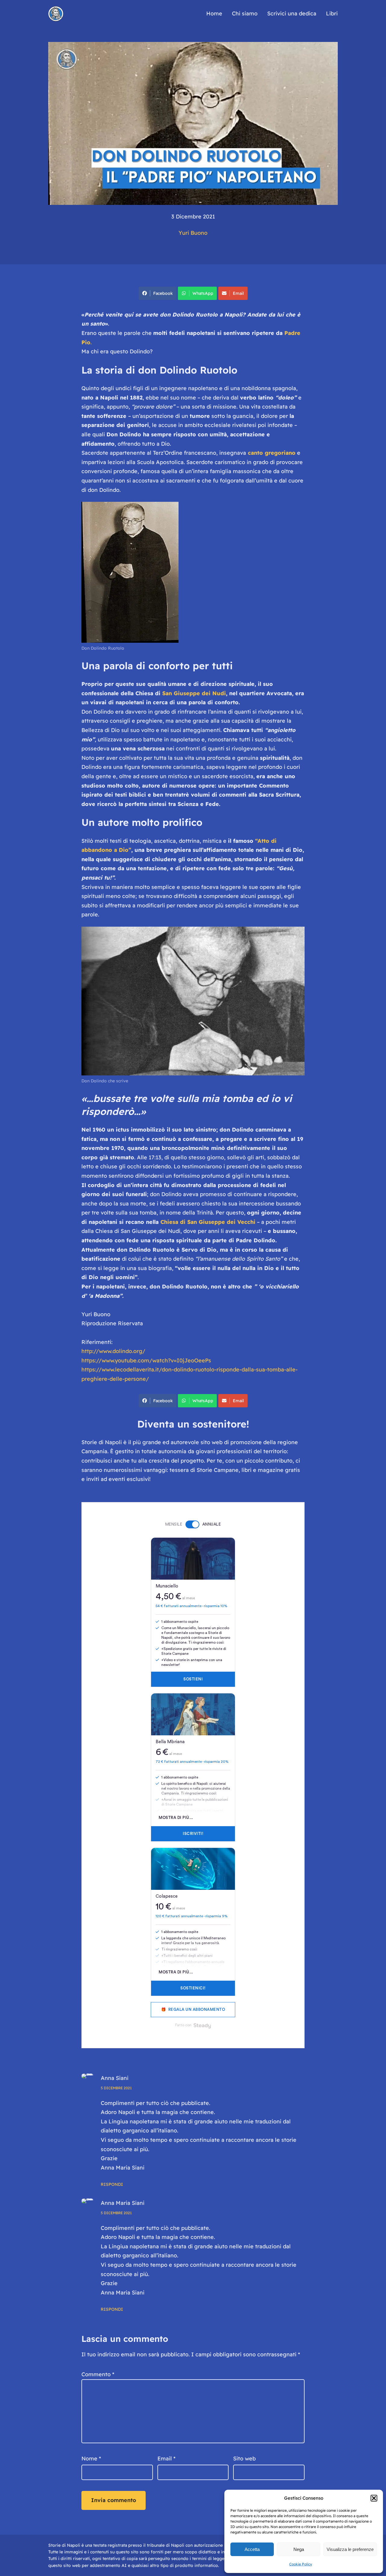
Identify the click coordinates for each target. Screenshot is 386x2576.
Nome (91, 2458)
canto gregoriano (272, 453)
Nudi (219, 693)
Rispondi (112, 2184)
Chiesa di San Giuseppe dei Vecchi (208, 1222)
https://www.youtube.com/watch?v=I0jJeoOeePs (146, 1360)
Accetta (252, 2549)
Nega (299, 2549)
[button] (374, 2498)
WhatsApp (203, 293)
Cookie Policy (301, 2564)
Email (238, 293)
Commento (98, 2374)
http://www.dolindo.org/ (113, 1351)
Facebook (163, 293)
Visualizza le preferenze (350, 2549)
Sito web (244, 2458)
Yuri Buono (193, 233)
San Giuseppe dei (187, 693)
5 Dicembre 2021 (116, 2088)
